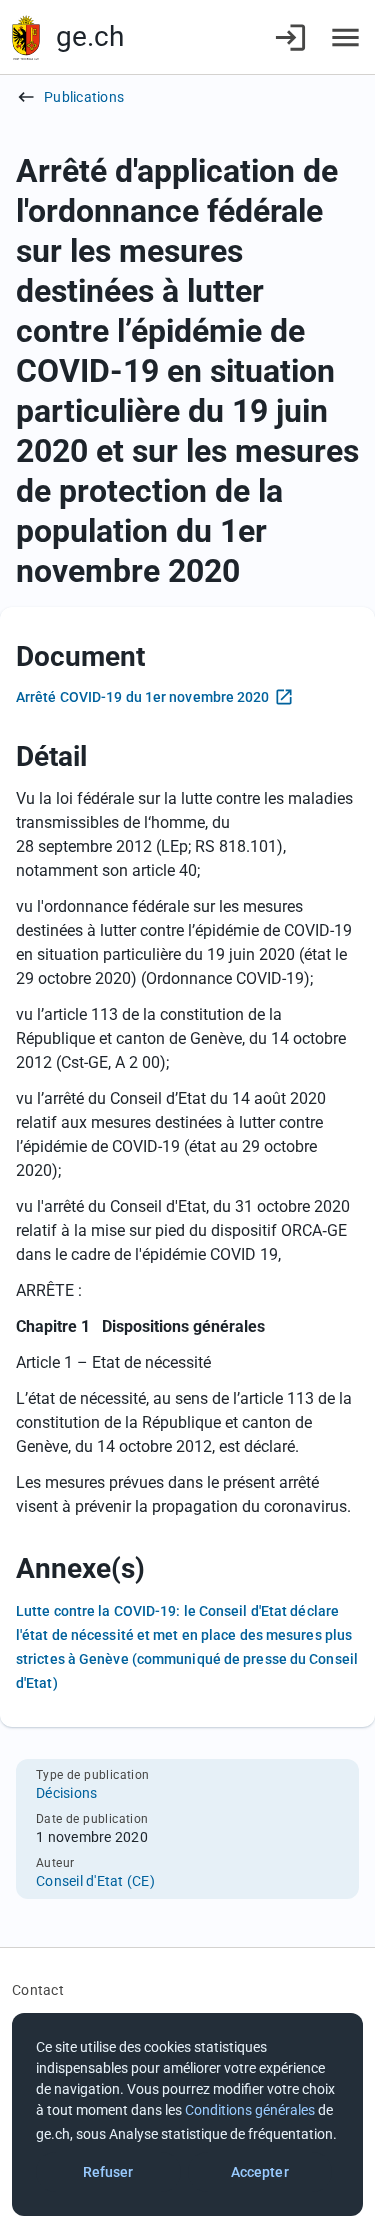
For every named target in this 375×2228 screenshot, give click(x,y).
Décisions (66, 1793)
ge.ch (90, 36)
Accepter (260, 2172)
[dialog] (187, 2114)
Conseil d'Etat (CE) (95, 1881)
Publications (84, 97)
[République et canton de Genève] (26, 37)
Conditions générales (250, 2110)
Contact (38, 1990)
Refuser (108, 2172)
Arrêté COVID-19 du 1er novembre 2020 (143, 697)
